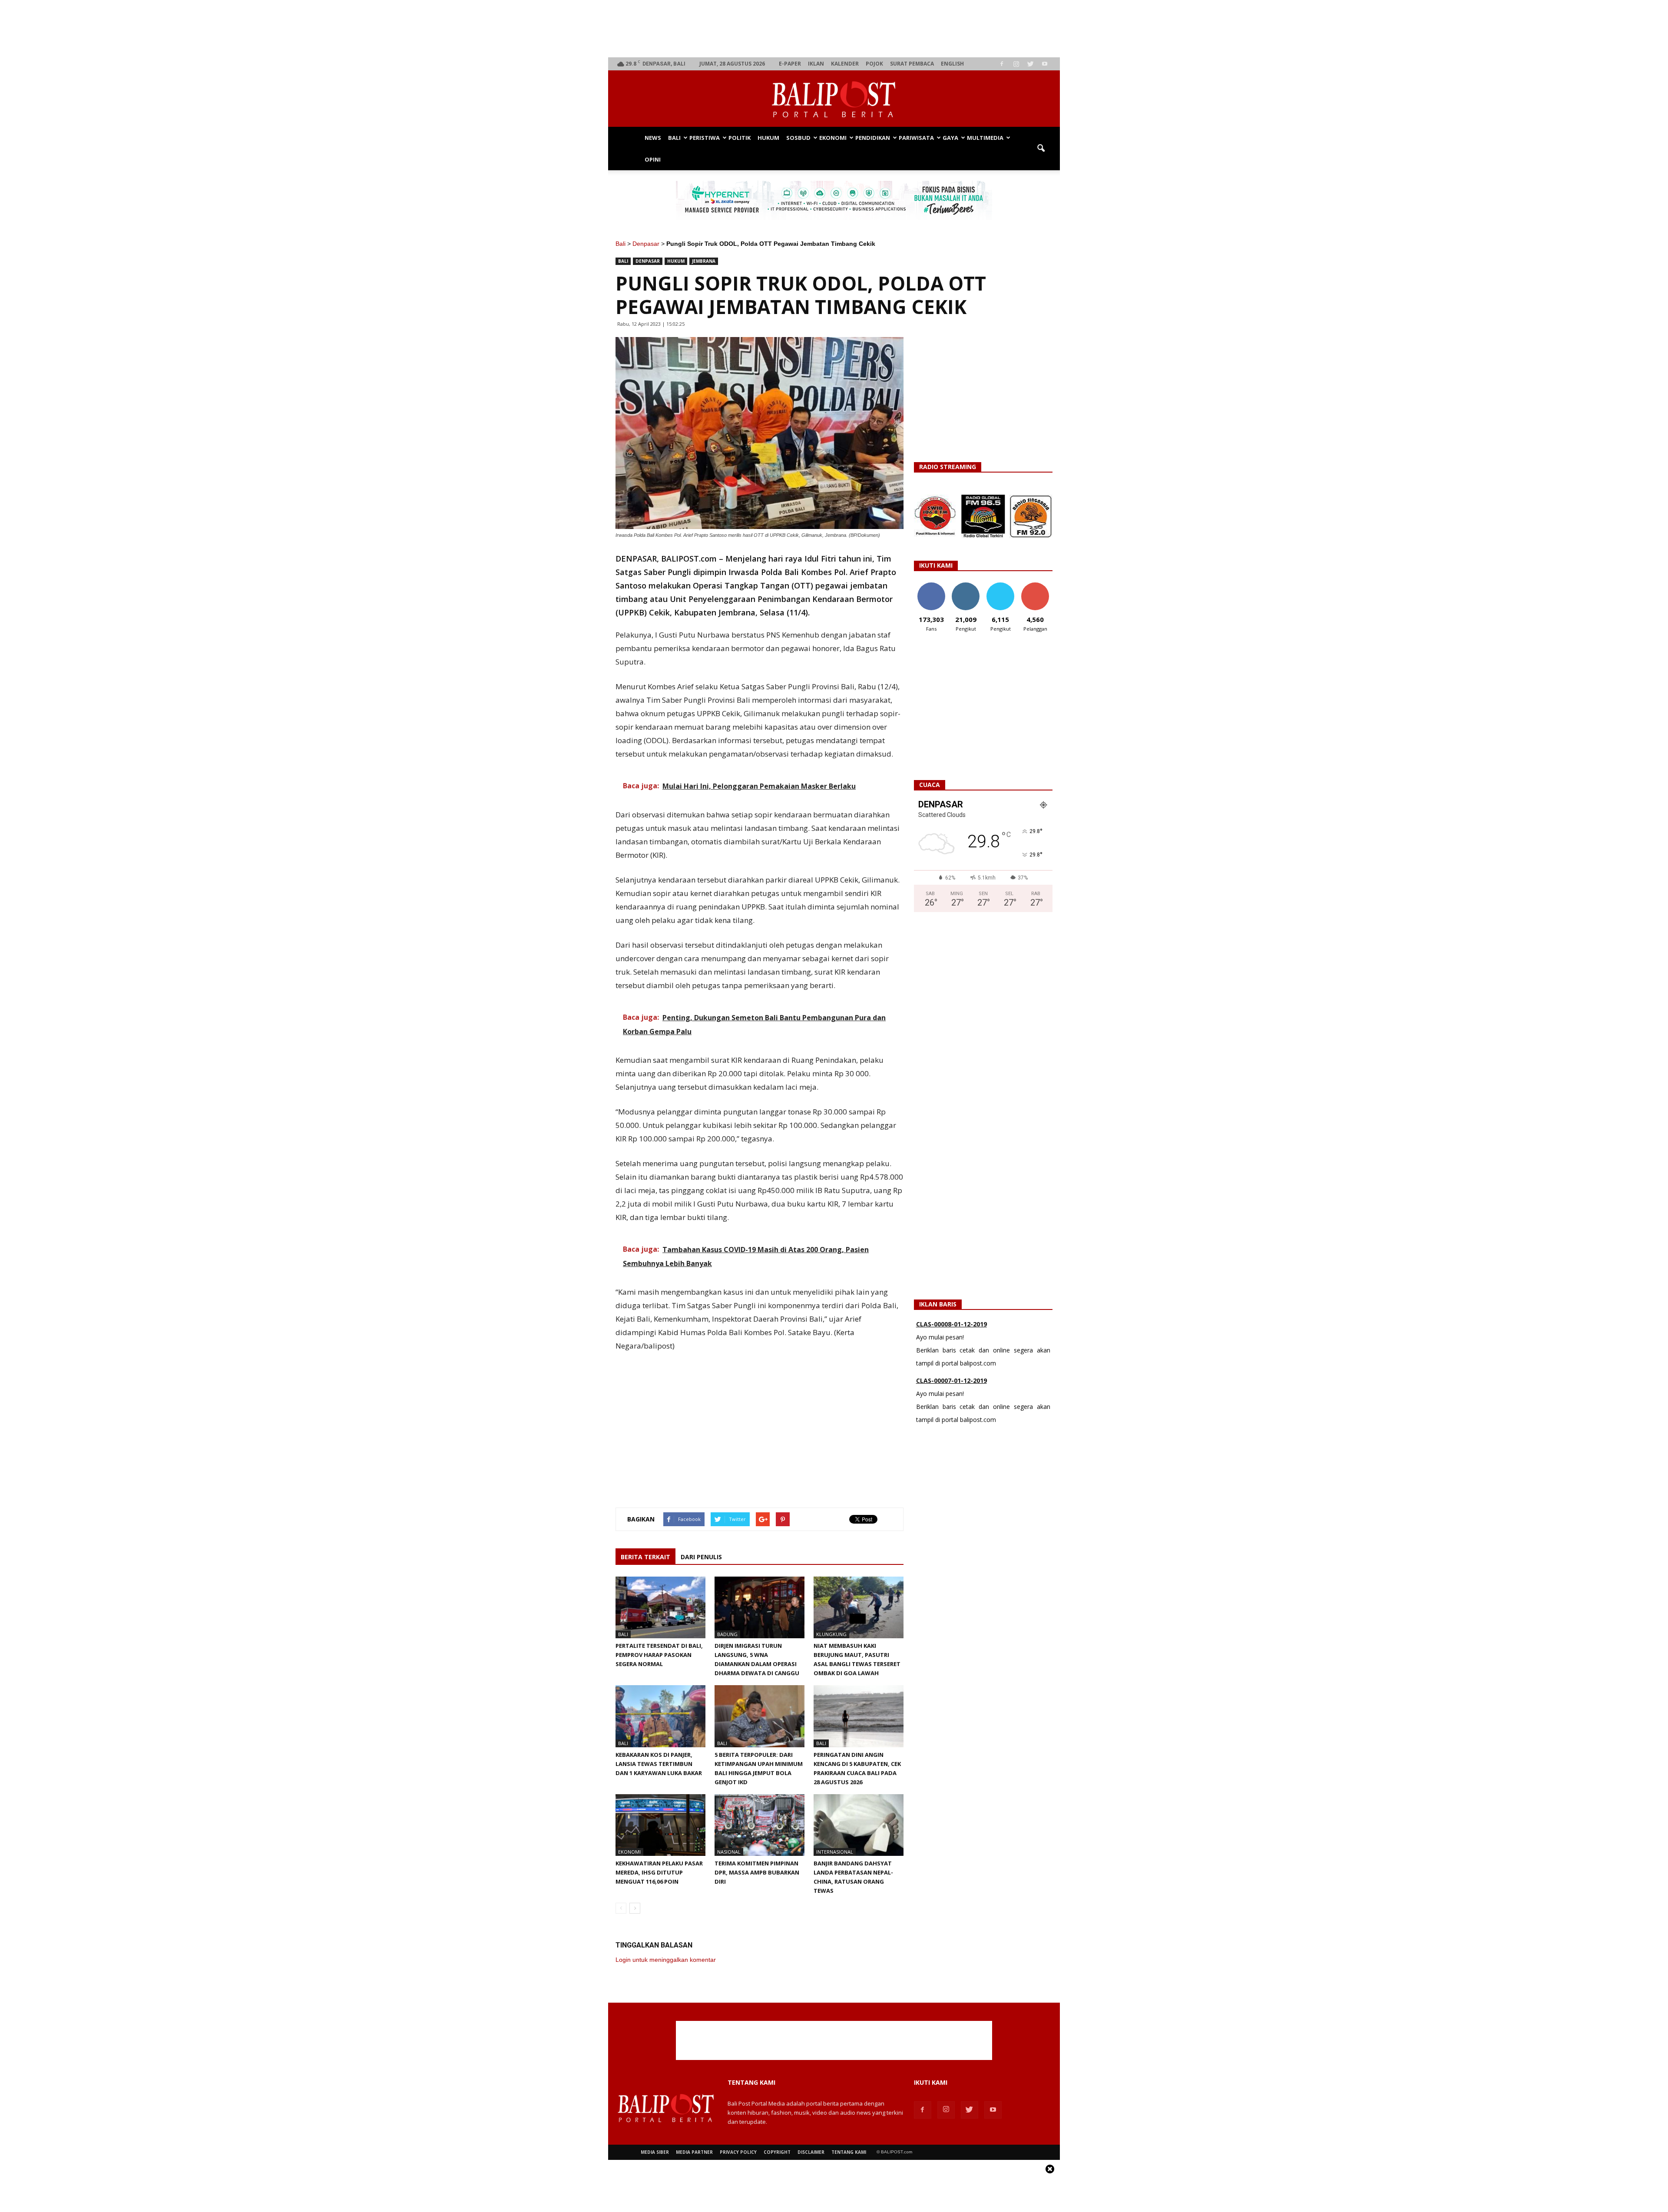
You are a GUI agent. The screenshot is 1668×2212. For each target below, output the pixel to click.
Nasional (729, 1852)
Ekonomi (833, 138)
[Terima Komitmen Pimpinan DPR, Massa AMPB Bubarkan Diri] (760, 1825)
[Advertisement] (834, 29)
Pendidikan (873, 138)
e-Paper (790, 64)
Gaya (950, 138)
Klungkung (831, 1634)
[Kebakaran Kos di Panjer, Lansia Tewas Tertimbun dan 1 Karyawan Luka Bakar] (660, 1716)
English (952, 64)
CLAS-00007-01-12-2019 (951, 1324)
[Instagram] (1016, 64)
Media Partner (694, 2152)
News (653, 138)
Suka (931, 586)
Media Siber (655, 2152)
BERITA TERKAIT (645, 1557)
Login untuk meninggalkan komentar (666, 1960)
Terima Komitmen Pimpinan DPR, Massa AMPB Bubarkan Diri (757, 1872)
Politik (740, 138)
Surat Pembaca (912, 64)
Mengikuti (966, 586)
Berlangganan (1039, 586)
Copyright (777, 2152)
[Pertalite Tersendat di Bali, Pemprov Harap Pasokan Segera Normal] (660, 1607)
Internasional (835, 1852)
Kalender (845, 64)
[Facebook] (1002, 64)
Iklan (816, 64)
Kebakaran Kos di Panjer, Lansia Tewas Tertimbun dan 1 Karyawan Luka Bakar (659, 1764)
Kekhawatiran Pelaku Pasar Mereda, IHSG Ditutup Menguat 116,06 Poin (659, 1872)
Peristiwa (705, 138)
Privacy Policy (738, 2152)
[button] (1041, 149)
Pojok (874, 64)
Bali (674, 138)
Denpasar (646, 244)
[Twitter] (1030, 64)
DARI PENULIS (701, 1557)
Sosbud (798, 138)
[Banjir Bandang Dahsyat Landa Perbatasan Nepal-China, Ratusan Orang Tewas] (859, 1825)
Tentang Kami (849, 2152)
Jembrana (704, 261)
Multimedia (985, 138)
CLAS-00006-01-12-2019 (951, 1380)
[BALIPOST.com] (834, 99)
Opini (653, 159)
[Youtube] (1045, 64)
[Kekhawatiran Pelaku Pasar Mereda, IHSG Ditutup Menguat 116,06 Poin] (660, 1825)
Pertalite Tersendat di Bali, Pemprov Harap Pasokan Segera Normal (659, 1655)
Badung (727, 1634)
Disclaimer (811, 2152)
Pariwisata (916, 138)
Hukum (768, 138)
